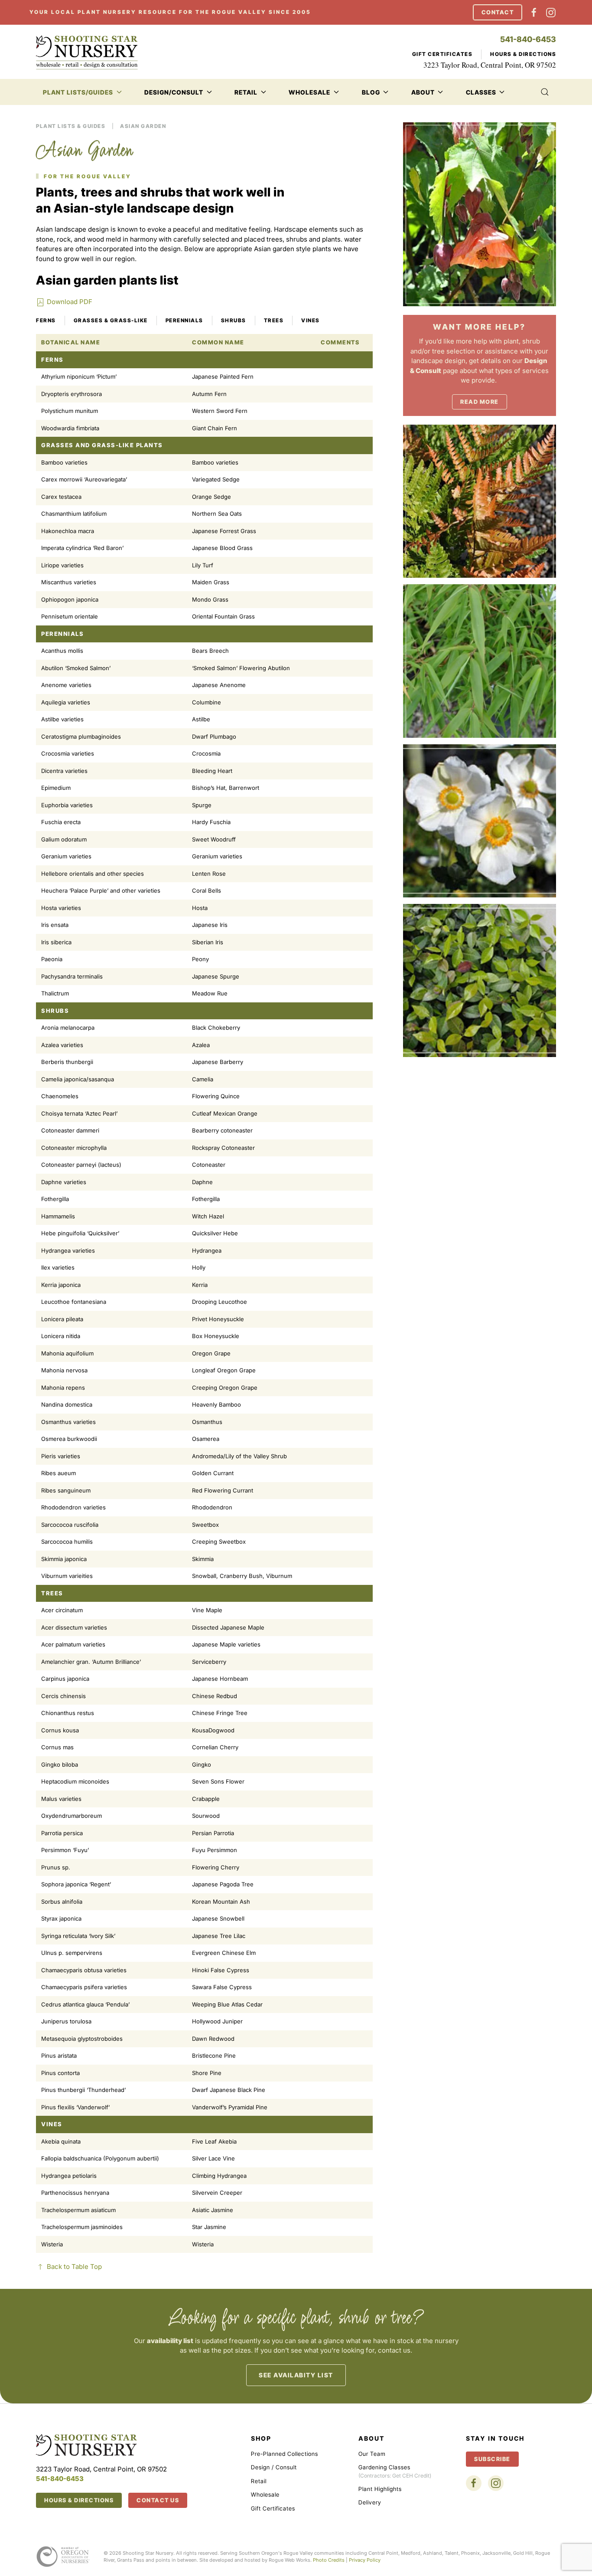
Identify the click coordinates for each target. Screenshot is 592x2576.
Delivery (370, 2502)
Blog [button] (371, 92)
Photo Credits (329, 2560)
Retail (259, 2481)
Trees (274, 320)
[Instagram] (551, 12)
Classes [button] (481, 92)
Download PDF (70, 302)
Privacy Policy (365, 2560)
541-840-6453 (528, 39)
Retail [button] (246, 92)
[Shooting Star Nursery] (86, 2444)
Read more (480, 402)
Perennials (184, 320)
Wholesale (265, 2494)
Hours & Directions (523, 54)
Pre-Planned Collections (285, 2454)
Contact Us (158, 2500)
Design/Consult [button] (174, 92)
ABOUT (371, 2438)
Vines (311, 320)
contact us (394, 2350)
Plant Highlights (380, 2489)
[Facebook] (534, 12)
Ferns (46, 320)
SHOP (261, 2438)
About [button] (423, 92)
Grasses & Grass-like (111, 320)
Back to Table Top (74, 2267)
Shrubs (234, 320)
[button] (545, 92)
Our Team (372, 2454)
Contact (498, 12)
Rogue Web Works (289, 2560)
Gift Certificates (442, 54)
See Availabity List (296, 2375)
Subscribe (492, 2459)
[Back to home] (87, 52)
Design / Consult (274, 2467)
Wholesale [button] (309, 92)
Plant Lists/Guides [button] (78, 92)
